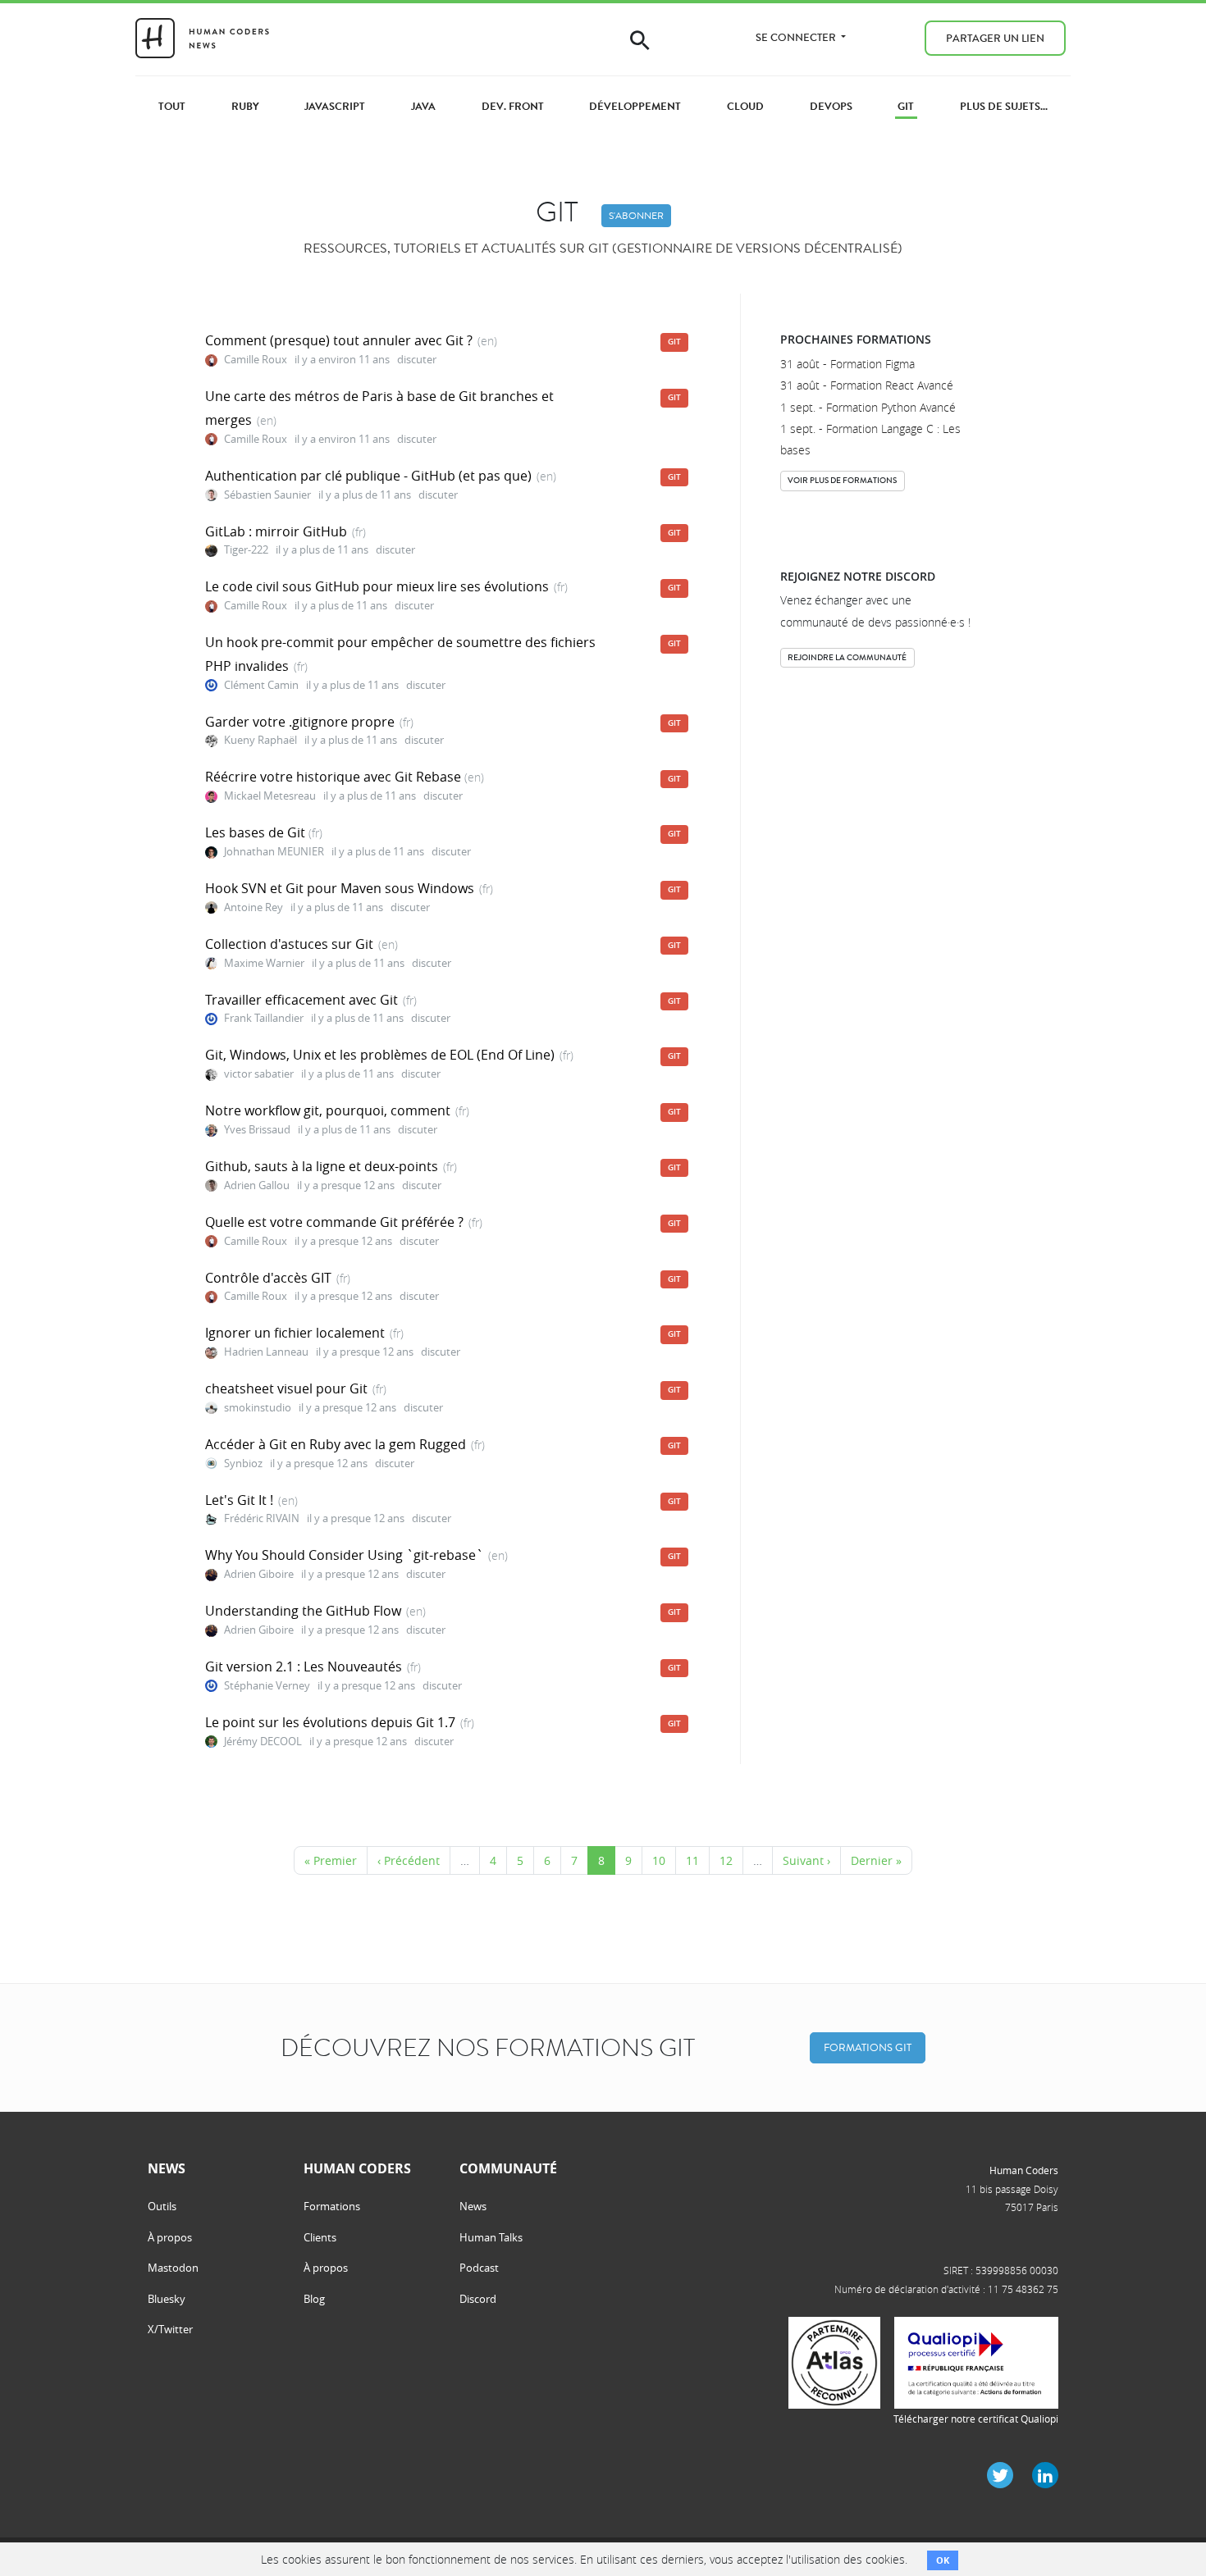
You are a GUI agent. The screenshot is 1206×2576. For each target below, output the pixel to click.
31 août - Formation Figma (847, 364)
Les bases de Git (257, 832)
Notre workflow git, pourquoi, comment (328, 1110)
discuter (417, 360)
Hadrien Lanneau (266, 1352)
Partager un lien (995, 38)
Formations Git (868, 2047)
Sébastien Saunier (267, 495)
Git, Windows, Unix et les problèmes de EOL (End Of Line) (380, 1055)
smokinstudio (258, 1408)
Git (674, 342)
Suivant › (806, 1860)
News (473, 2206)
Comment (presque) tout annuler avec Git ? (339, 340)
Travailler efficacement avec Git (301, 1000)
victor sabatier (259, 1074)
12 (726, 1860)
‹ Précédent (409, 1860)
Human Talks (491, 2237)
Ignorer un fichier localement (295, 1333)
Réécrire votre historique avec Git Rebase (335, 777)
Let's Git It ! (239, 1500)
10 (659, 1860)
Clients (320, 2237)
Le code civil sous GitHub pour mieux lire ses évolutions (377, 586)
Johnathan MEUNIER (274, 852)
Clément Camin (261, 685)
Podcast (479, 2268)
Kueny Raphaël (260, 740)
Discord (478, 2299)
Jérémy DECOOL (263, 1742)
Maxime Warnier (264, 963)
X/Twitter (170, 2329)
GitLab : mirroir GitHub (276, 531)
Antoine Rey (254, 907)
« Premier (331, 1860)
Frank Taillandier (264, 1018)
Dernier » (876, 1860)
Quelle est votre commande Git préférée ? (334, 1222)
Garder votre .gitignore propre (300, 722)
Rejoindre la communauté (847, 657)
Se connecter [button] (797, 37)
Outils (162, 2206)
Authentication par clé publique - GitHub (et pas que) (368, 476)
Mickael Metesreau (271, 796)
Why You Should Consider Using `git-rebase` (344, 1555)
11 (692, 1860)
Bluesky (167, 2299)
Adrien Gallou (257, 1185)
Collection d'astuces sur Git (289, 944)
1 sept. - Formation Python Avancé (868, 407)
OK (943, 2560)
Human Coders (1024, 2170)
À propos (170, 2237)
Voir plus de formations (842, 480)
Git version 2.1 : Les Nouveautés (304, 1666)
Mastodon (173, 2268)
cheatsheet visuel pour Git (286, 1388)
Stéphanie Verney (267, 1686)
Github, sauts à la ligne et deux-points (322, 1166)
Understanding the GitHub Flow (303, 1611)
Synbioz (243, 1464)
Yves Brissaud (257, 1130)
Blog (314, 2299)
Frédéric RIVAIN (262, 1518)
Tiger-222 (246, 550)
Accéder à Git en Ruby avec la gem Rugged (336, 1444)
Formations (332, 2206)
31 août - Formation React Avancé (867, 385)
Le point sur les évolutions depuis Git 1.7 (330, 1722)
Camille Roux (256, 360)
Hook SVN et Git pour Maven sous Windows (340, 888)
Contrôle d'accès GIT (268, 1278)
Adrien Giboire (259, 1574)
